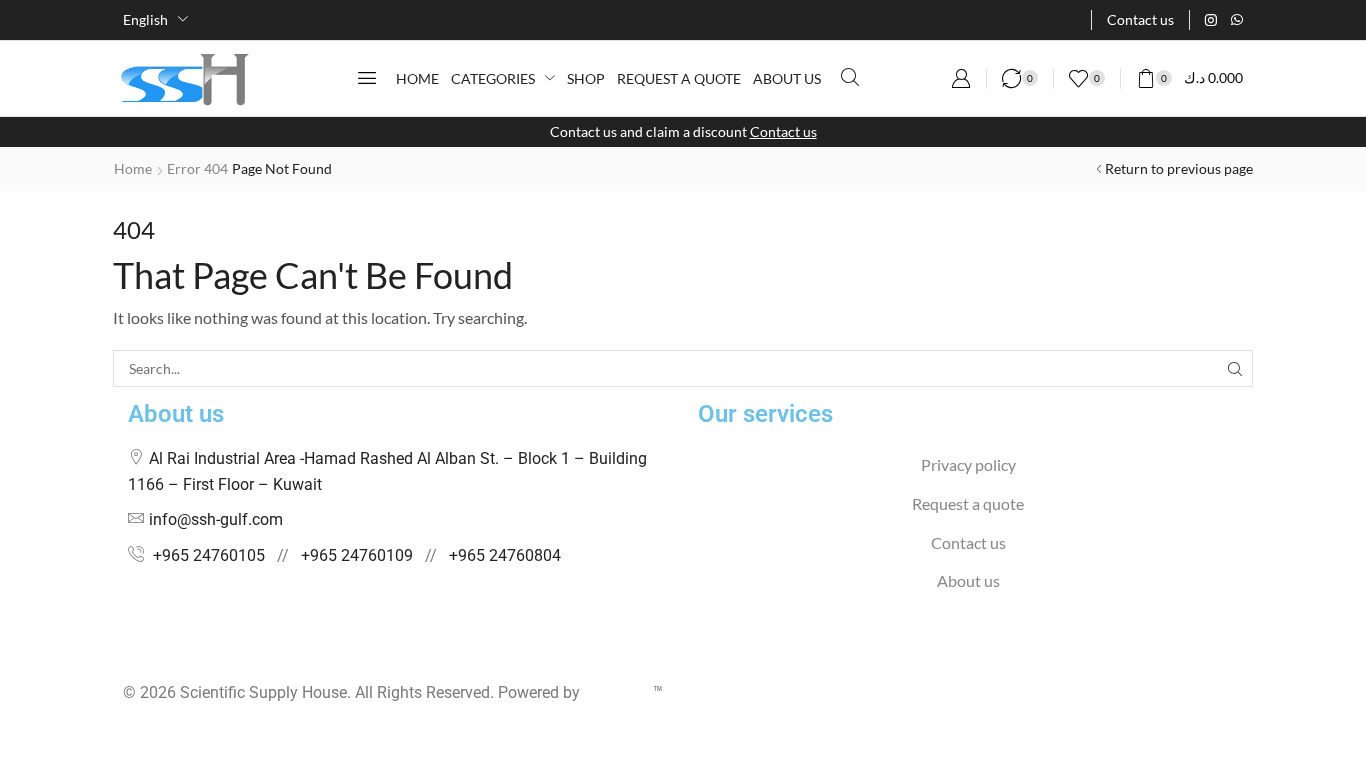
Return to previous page (1179, 168)
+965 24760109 (357, 555)
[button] (367, 78)
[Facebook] (128, 654)
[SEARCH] (1234, 368)
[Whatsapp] (1237, 20)
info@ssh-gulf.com (216, 519)
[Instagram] (1211, 20)
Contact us (783, 131)
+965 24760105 (209, 555)
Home (133, 168)
